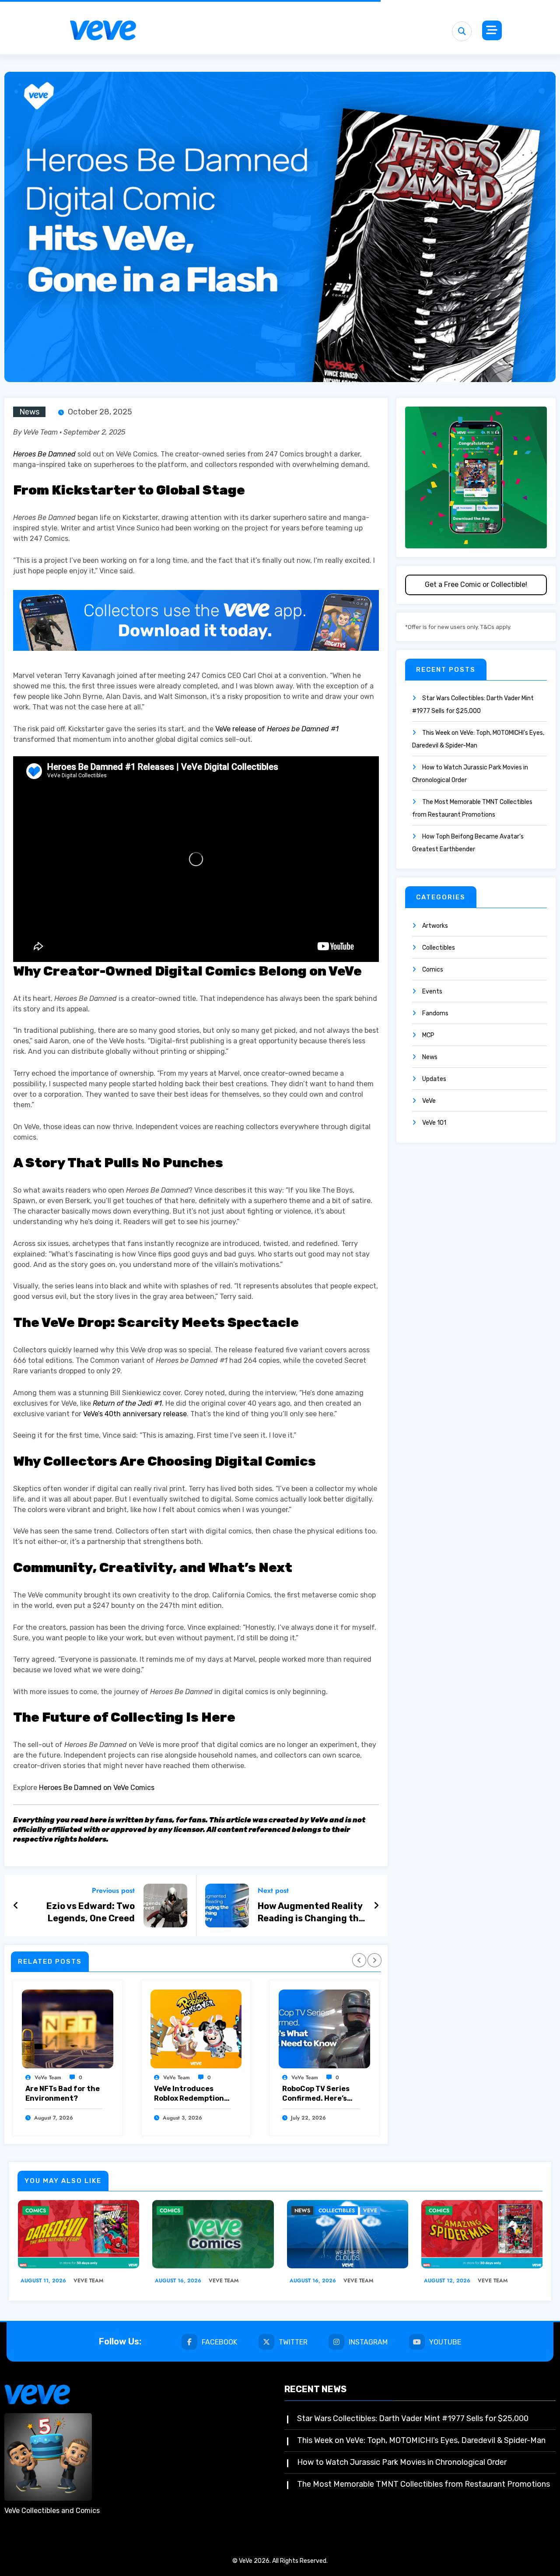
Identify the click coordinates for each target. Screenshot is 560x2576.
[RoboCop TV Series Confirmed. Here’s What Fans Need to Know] (324, 2029)
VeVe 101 (434, 1123)
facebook (219, 2342)
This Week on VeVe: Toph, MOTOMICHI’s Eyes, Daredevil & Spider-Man (421, 2440)
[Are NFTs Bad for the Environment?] (68, 2029)
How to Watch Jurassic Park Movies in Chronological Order (402, 2462)
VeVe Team (48, 2078)
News (29, 412)
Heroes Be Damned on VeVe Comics (97, 1788)
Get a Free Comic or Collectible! (476, 584)
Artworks (435, 926)
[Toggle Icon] (492, 30)
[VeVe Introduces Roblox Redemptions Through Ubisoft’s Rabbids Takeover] (196, 2029)
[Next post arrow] (376, 1906)
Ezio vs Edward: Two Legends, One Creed (91, 1912)
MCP (428, 1035)
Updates (434, 1079)
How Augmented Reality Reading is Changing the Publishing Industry (311, 1913)
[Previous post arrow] (16, 1906)
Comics (433, 970)
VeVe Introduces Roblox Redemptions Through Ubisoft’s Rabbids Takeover (191, 2094)
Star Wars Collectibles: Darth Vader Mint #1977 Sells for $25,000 (413, 2418)
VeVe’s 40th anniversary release (135, 1414)
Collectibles (439, 948)
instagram (368, 2342)
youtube (445, 2342)
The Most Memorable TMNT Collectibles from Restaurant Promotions (423, 2484)
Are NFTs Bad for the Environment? (63, 2093)
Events (432, 991)
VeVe (429, 1101)
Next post (273, 1890)
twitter (293, 2342)
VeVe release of (277, 729)
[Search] (462, 31)
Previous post (113, 1890)
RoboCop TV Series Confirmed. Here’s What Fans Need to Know (316, 2094)
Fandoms (435, 1013)
